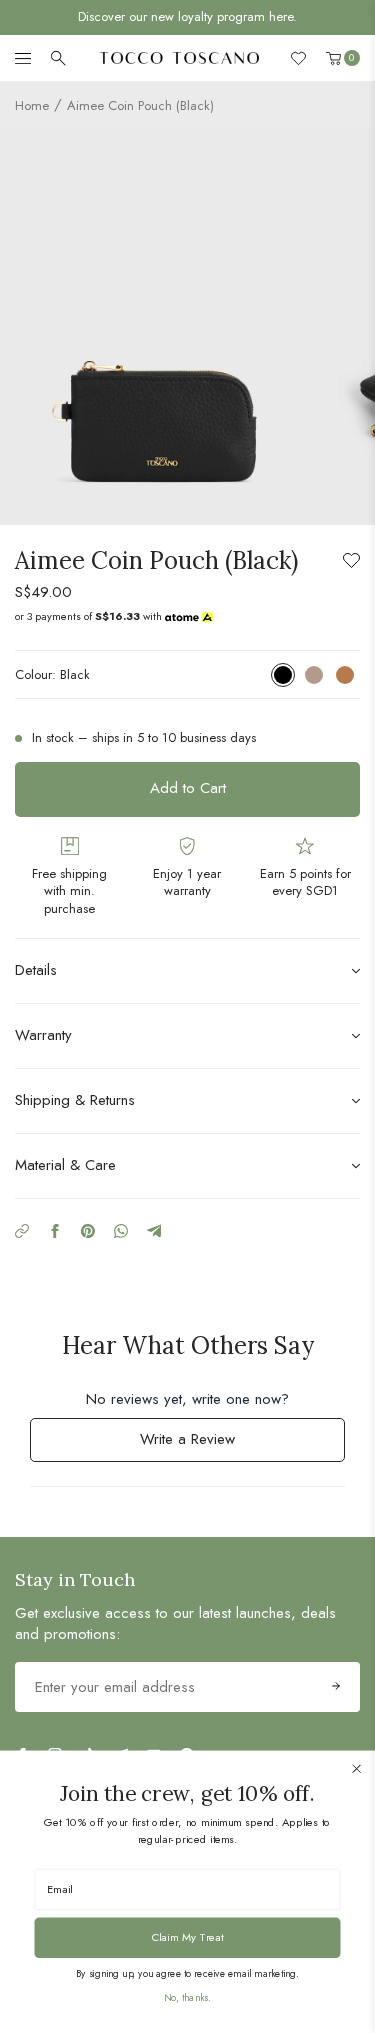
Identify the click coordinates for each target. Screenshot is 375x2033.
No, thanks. (187, 1997)
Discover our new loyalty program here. (187, 16)
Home (32, 105)
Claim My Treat (188, 1936)
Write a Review (213, 1444)
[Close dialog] (356, 1768)
